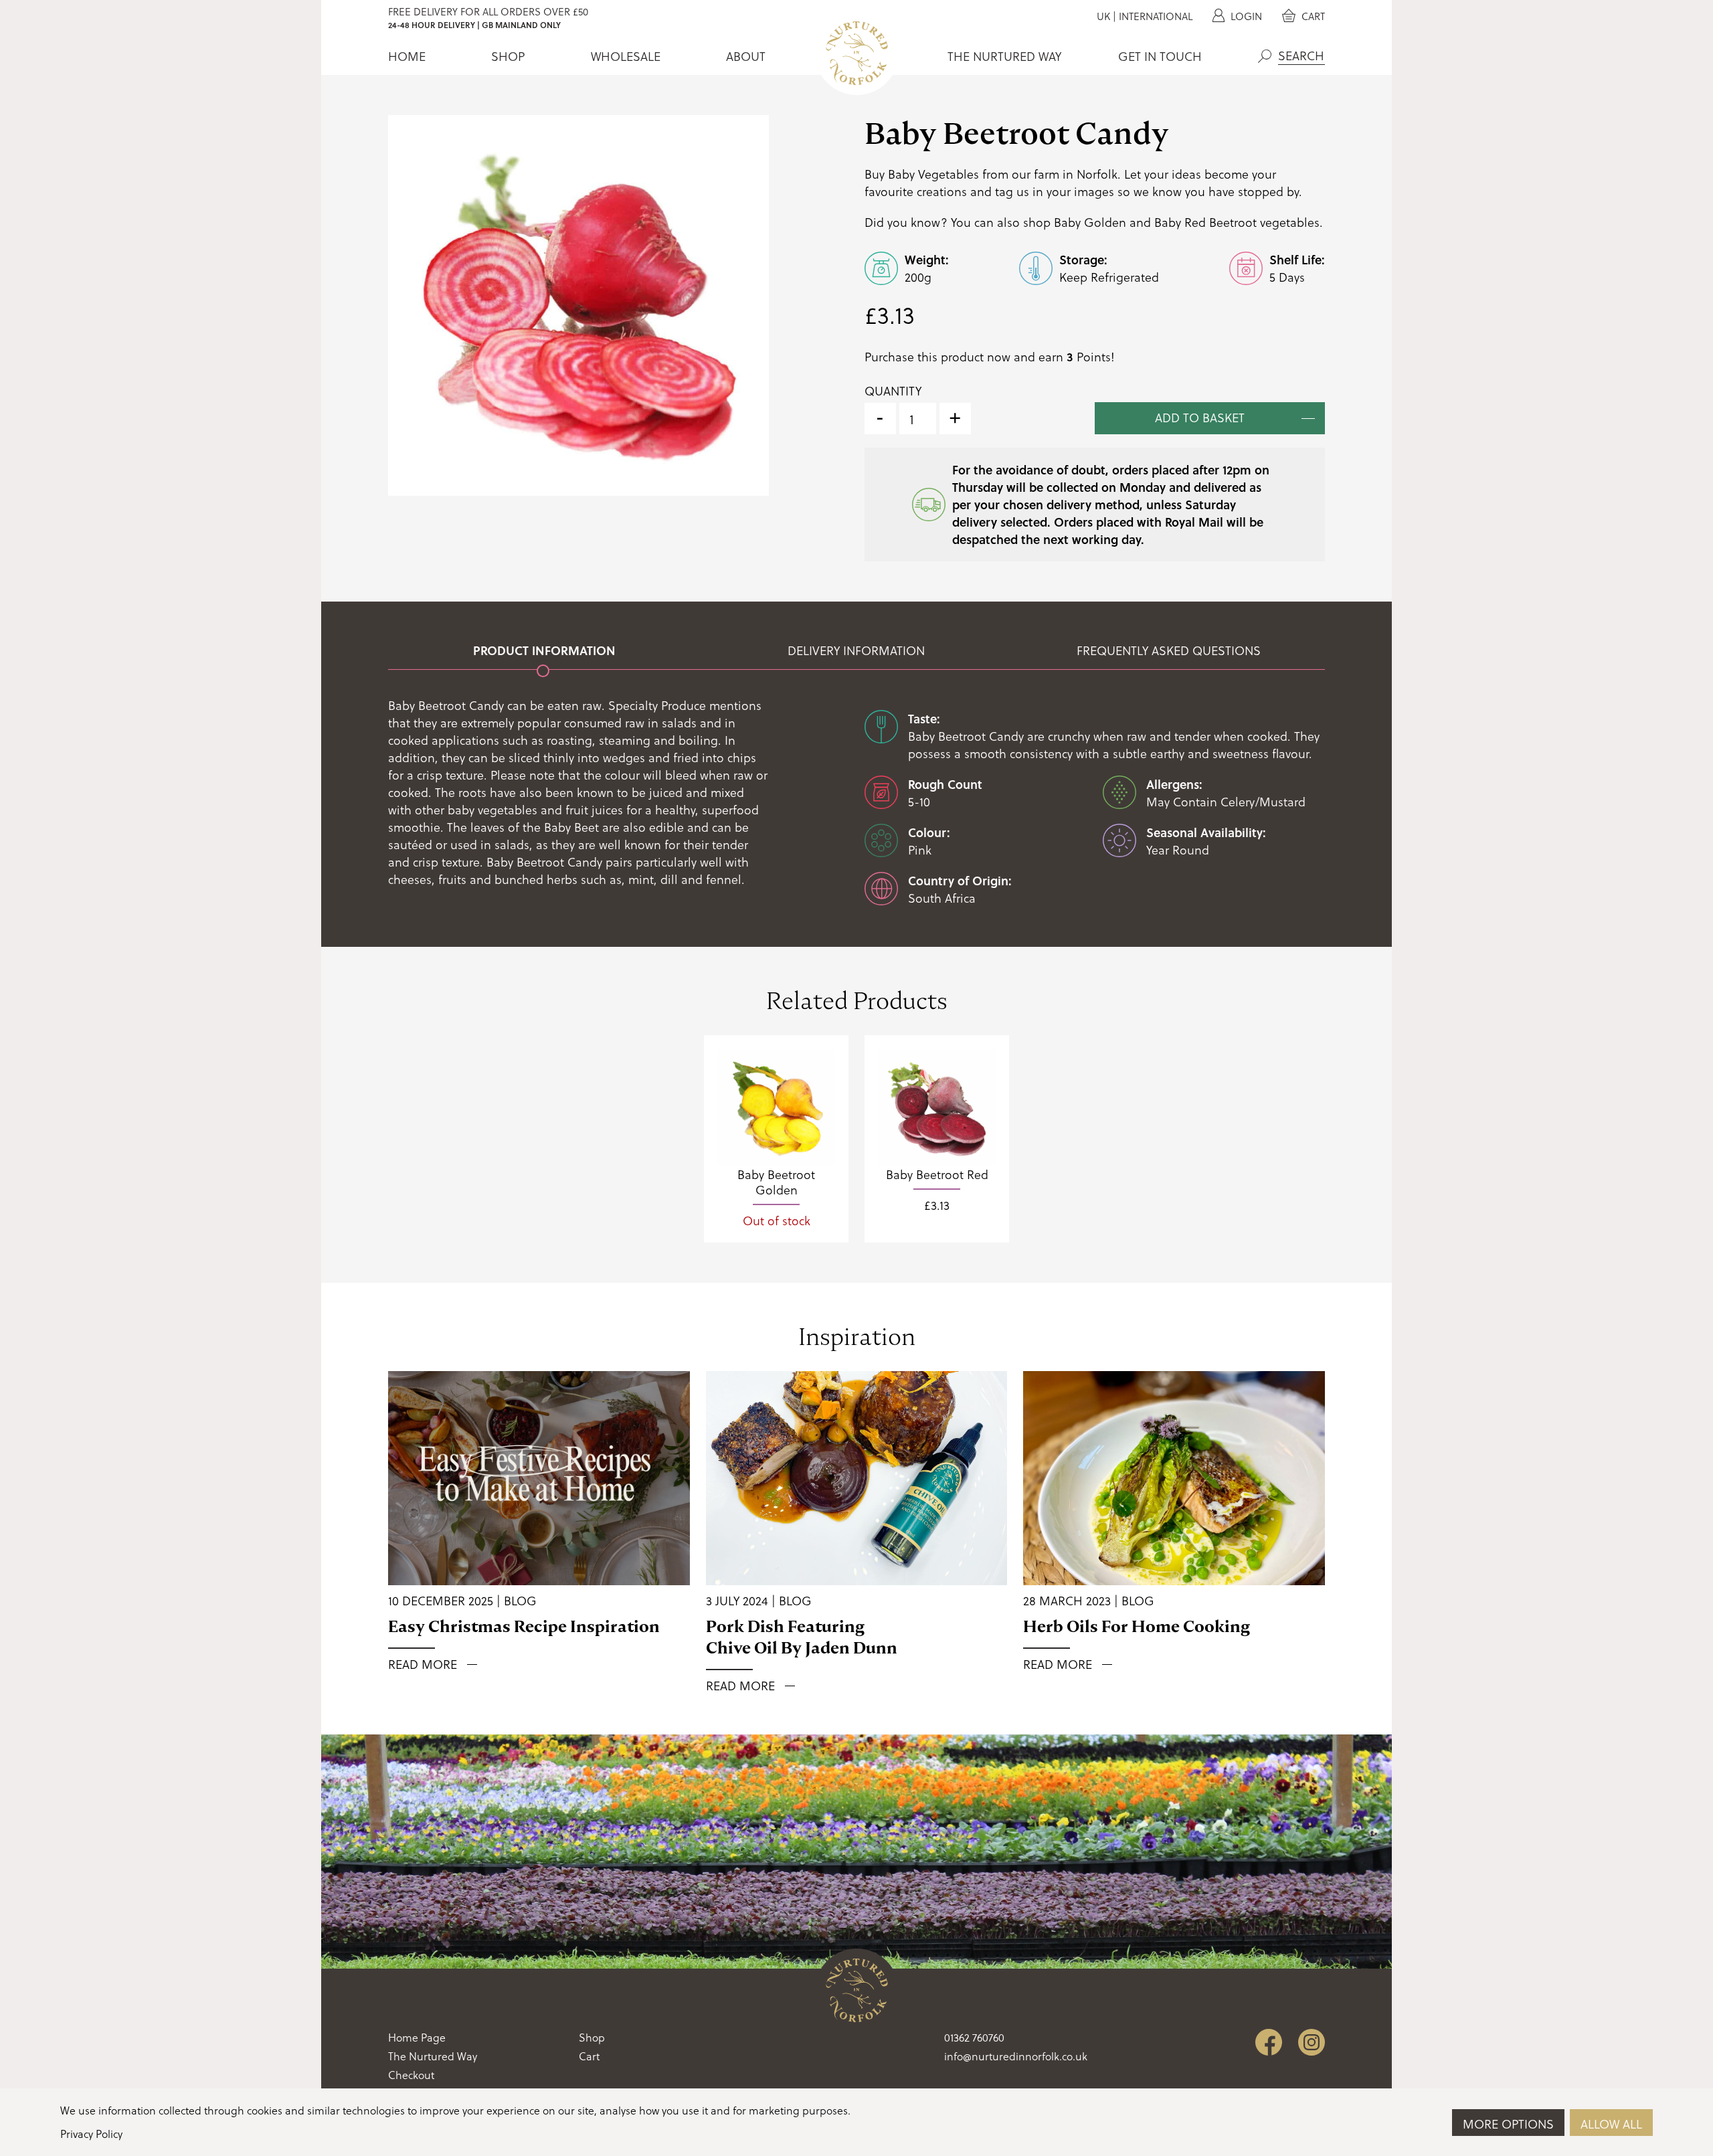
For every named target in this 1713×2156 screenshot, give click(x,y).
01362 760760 (974, 2037)
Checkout (411, 2075)
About (746, 56)
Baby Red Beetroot (1205, 222)
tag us (1012, 191)
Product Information (544, 650)
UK (1103, 16)
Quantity (893, 391)
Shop (508, 56)
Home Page (417, 2037)
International (1156, 16)
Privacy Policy (91, 2134)
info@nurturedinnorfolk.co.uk (1016, 2056)
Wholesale (626, 56)
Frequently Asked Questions (1169, 650)
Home (407, 56)
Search (1265, 56)
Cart (1312, 16)
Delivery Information (856, 650)
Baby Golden (1090, 222)
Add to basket (1200, 417)
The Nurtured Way (1004, 56)
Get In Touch (1160, 56)
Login (1245, 16)
